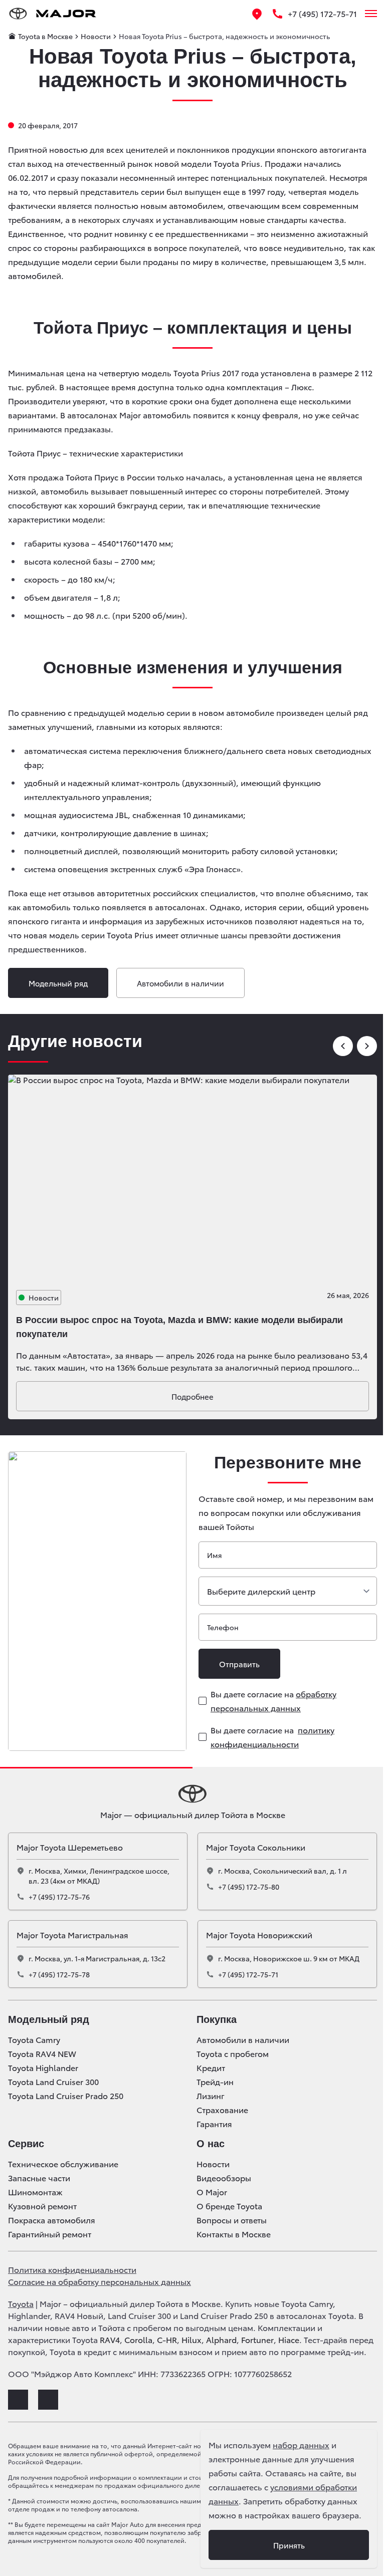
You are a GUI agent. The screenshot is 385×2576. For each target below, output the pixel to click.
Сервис (26, 2144)
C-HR (167, 2339)
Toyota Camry (34, 2039)
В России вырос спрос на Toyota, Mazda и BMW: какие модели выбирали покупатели (179, 1327)
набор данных (301, 2444)
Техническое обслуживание (63, 2164)
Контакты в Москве (234, 2234)
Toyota (21, 2303)
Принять (289, 2545)
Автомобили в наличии (180, 983)
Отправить (239, 1664)
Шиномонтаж (35, 2192)
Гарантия (214, 2124)
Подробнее (192, 1396)
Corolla (138, 2339)
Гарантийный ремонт (50, 2234)
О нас (211, 2144)
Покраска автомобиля (52, 2220)
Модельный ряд (58, 983)
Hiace (289, 2339)
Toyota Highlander (43, 2068)
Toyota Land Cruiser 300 (53, 2082)
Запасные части (39, 2178)
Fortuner (257, 2339)
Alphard (221, 2339)
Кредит (211, 2068)
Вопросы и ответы (232, 2220)
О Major (212, 2192)
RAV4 (110, 2339)
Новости (213, 2164)
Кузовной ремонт (42, 2206)
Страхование (222, 2110)
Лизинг (211, 2096)
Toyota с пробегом (233, 2053)
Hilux (191, 2339)
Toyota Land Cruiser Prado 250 (66, 2096)
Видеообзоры (224, 2178)
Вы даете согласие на (273, 1701)
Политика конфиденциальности (72, 2269)
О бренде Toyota (229, 2206)
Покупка (217, 2019)
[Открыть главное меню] (371, 14)
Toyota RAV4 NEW (42, 2053)
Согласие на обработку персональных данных (100, 2281)
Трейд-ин (215, 2082)
